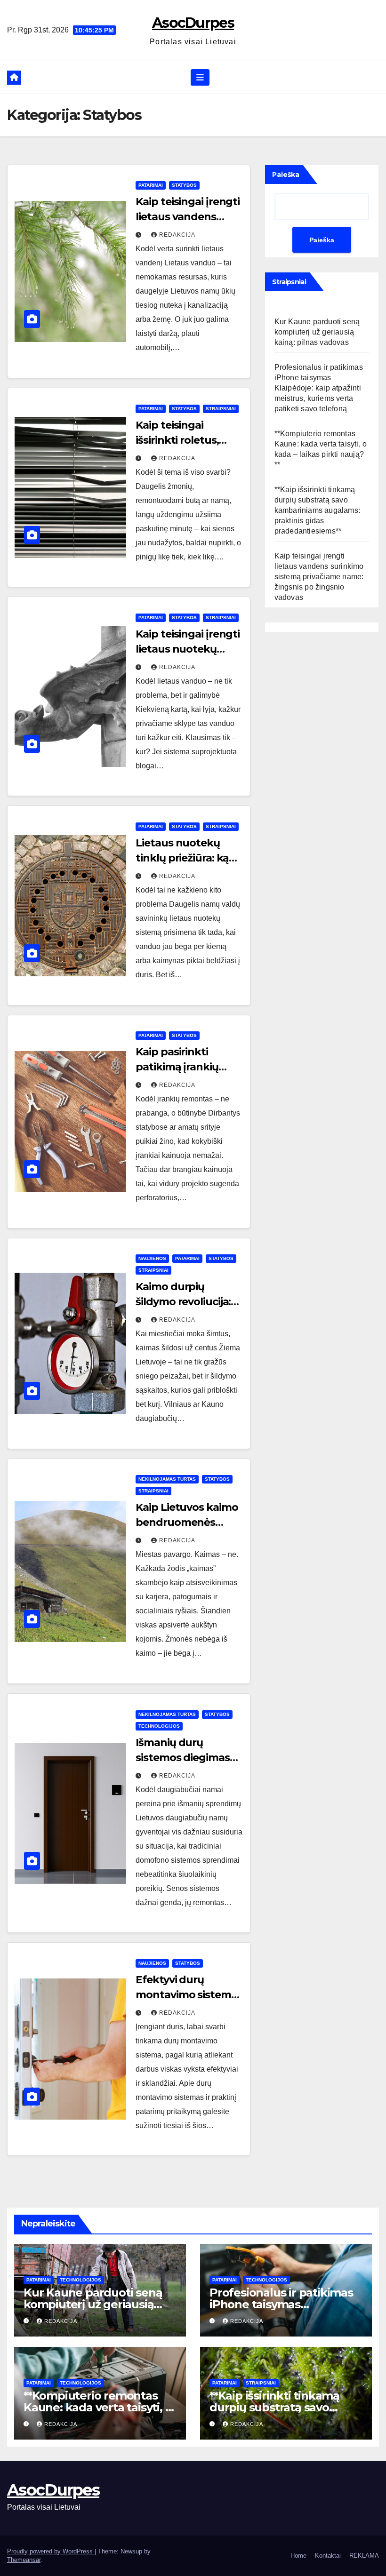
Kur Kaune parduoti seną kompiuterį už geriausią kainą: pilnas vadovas (317, 332)
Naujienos (152, 1258)
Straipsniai (221, 409)
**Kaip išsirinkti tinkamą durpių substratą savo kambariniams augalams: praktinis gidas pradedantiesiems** (317, 510)
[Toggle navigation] (200, 77)
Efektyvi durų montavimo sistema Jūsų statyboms (186, 1995)
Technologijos (159, 1726)
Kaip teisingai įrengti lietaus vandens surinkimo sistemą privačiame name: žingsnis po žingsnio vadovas (319, 577)
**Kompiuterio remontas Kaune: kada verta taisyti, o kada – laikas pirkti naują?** (98, 2407)
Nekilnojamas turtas (167, 1479)
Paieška (286, 175)
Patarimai (151, 185)
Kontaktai (328, 2556)
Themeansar (24, 2560)
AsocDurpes (193, 23)
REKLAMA (364, 2556)
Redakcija (177, 235)
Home (298, 2556)
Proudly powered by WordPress (51, 2551)
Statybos (184, 185)
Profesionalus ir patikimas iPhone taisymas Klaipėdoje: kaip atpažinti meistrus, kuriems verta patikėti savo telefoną (319, 388)
